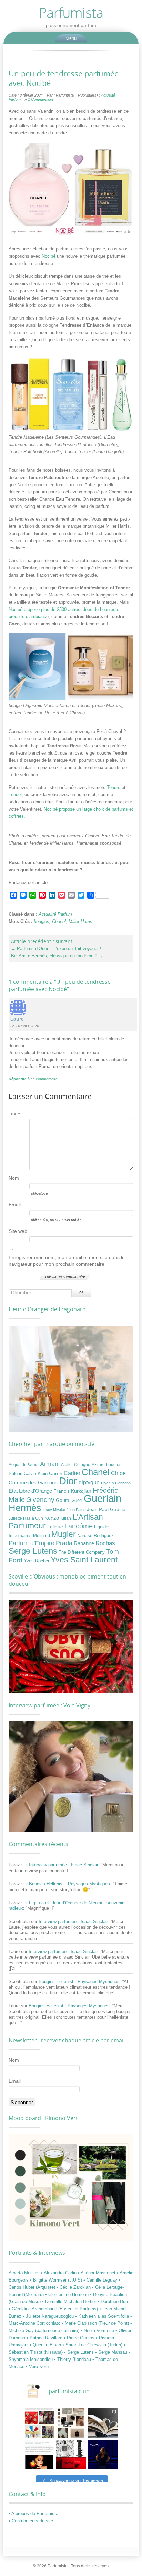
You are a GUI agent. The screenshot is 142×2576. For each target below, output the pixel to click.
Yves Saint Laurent (84, 1560)
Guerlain (103, 1498)
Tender (15, 795)
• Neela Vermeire (98, 2330)
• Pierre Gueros (80, 2338)
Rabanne (84, 1543)
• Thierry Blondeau (73, 2359)
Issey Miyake (54, 1510)
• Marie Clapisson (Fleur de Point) (96, 2323)
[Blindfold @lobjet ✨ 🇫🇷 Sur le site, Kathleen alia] (71, 2423)
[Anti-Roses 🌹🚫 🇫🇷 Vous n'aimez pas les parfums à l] (71, 2455)
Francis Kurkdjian (72, 1491)
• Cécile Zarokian (74, 2287)
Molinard (42, 1536)
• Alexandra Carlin (59, 2273)
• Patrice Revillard (45, 2338)
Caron (56, 1473)
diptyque (89, 1482)
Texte (14, 1114)
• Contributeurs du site (31, 2521)
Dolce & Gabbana (116, 1483)
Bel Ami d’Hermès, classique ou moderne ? (57, 956)
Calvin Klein (36, 1474)
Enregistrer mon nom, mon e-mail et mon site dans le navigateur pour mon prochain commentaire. (67, 1261)
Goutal (63, 1500)
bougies (42, 921)
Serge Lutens (33, 1551)
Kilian (66, 1518)
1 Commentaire (41, 99)
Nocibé (49, 256)
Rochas (105, 1543)
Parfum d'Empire (32, 1543)
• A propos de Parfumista (33, 2514)
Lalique (55, 1527)
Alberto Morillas (25, 2273)
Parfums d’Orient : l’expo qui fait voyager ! (56, 949)
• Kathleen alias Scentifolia (103, 2316)
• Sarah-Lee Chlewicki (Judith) (93, 2345)
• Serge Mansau (112, 2352)
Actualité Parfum (55, 914)
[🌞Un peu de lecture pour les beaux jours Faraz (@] (103, 2423)
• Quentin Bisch (46, 2345)
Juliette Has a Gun (26, 1518)
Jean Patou (76, 1510)
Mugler (64, 1534)
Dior (68, 1481)
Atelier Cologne (76, 1465)
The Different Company (82, 1552)
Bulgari (16, 1474)
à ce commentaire (33, 1079)
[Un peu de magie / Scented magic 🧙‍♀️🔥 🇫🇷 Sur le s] (39, 2455)
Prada (64, 1543)
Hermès (25, 1508)
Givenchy (40, 1500)
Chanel (59, 921)
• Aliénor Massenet (97, 2273)
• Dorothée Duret (114, 2302)
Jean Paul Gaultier (107, 1509)
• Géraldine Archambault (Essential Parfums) (54, 2309)
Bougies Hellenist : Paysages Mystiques (69, 1884)
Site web (18, 1231)
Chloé (118, 1473)
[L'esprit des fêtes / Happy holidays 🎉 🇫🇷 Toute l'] (39, 2423)
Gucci (77, 1501)
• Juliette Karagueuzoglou (49, 2316)
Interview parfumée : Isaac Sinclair (64, 1865)
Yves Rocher (37, 1561)
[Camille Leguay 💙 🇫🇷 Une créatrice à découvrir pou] (103, 2455)
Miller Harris (80, 921)
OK (81, 1293)
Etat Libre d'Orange (30, 1491)
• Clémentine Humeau (68, 2294)
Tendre (114, 787)
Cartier (72, 1473)
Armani (50, 1464)
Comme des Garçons (33, 1483)
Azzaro (98, 1465)
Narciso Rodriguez (95, 1535)
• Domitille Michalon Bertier (70, 2302)
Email (15, 1205)
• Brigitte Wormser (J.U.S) (57, 2280)
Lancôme (79, 1526)
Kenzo (52, 1518)
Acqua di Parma (24, 1465)
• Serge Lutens (80, 2352)
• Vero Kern (37, 2367)
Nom (14, 1178)
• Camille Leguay (101, 2280)
